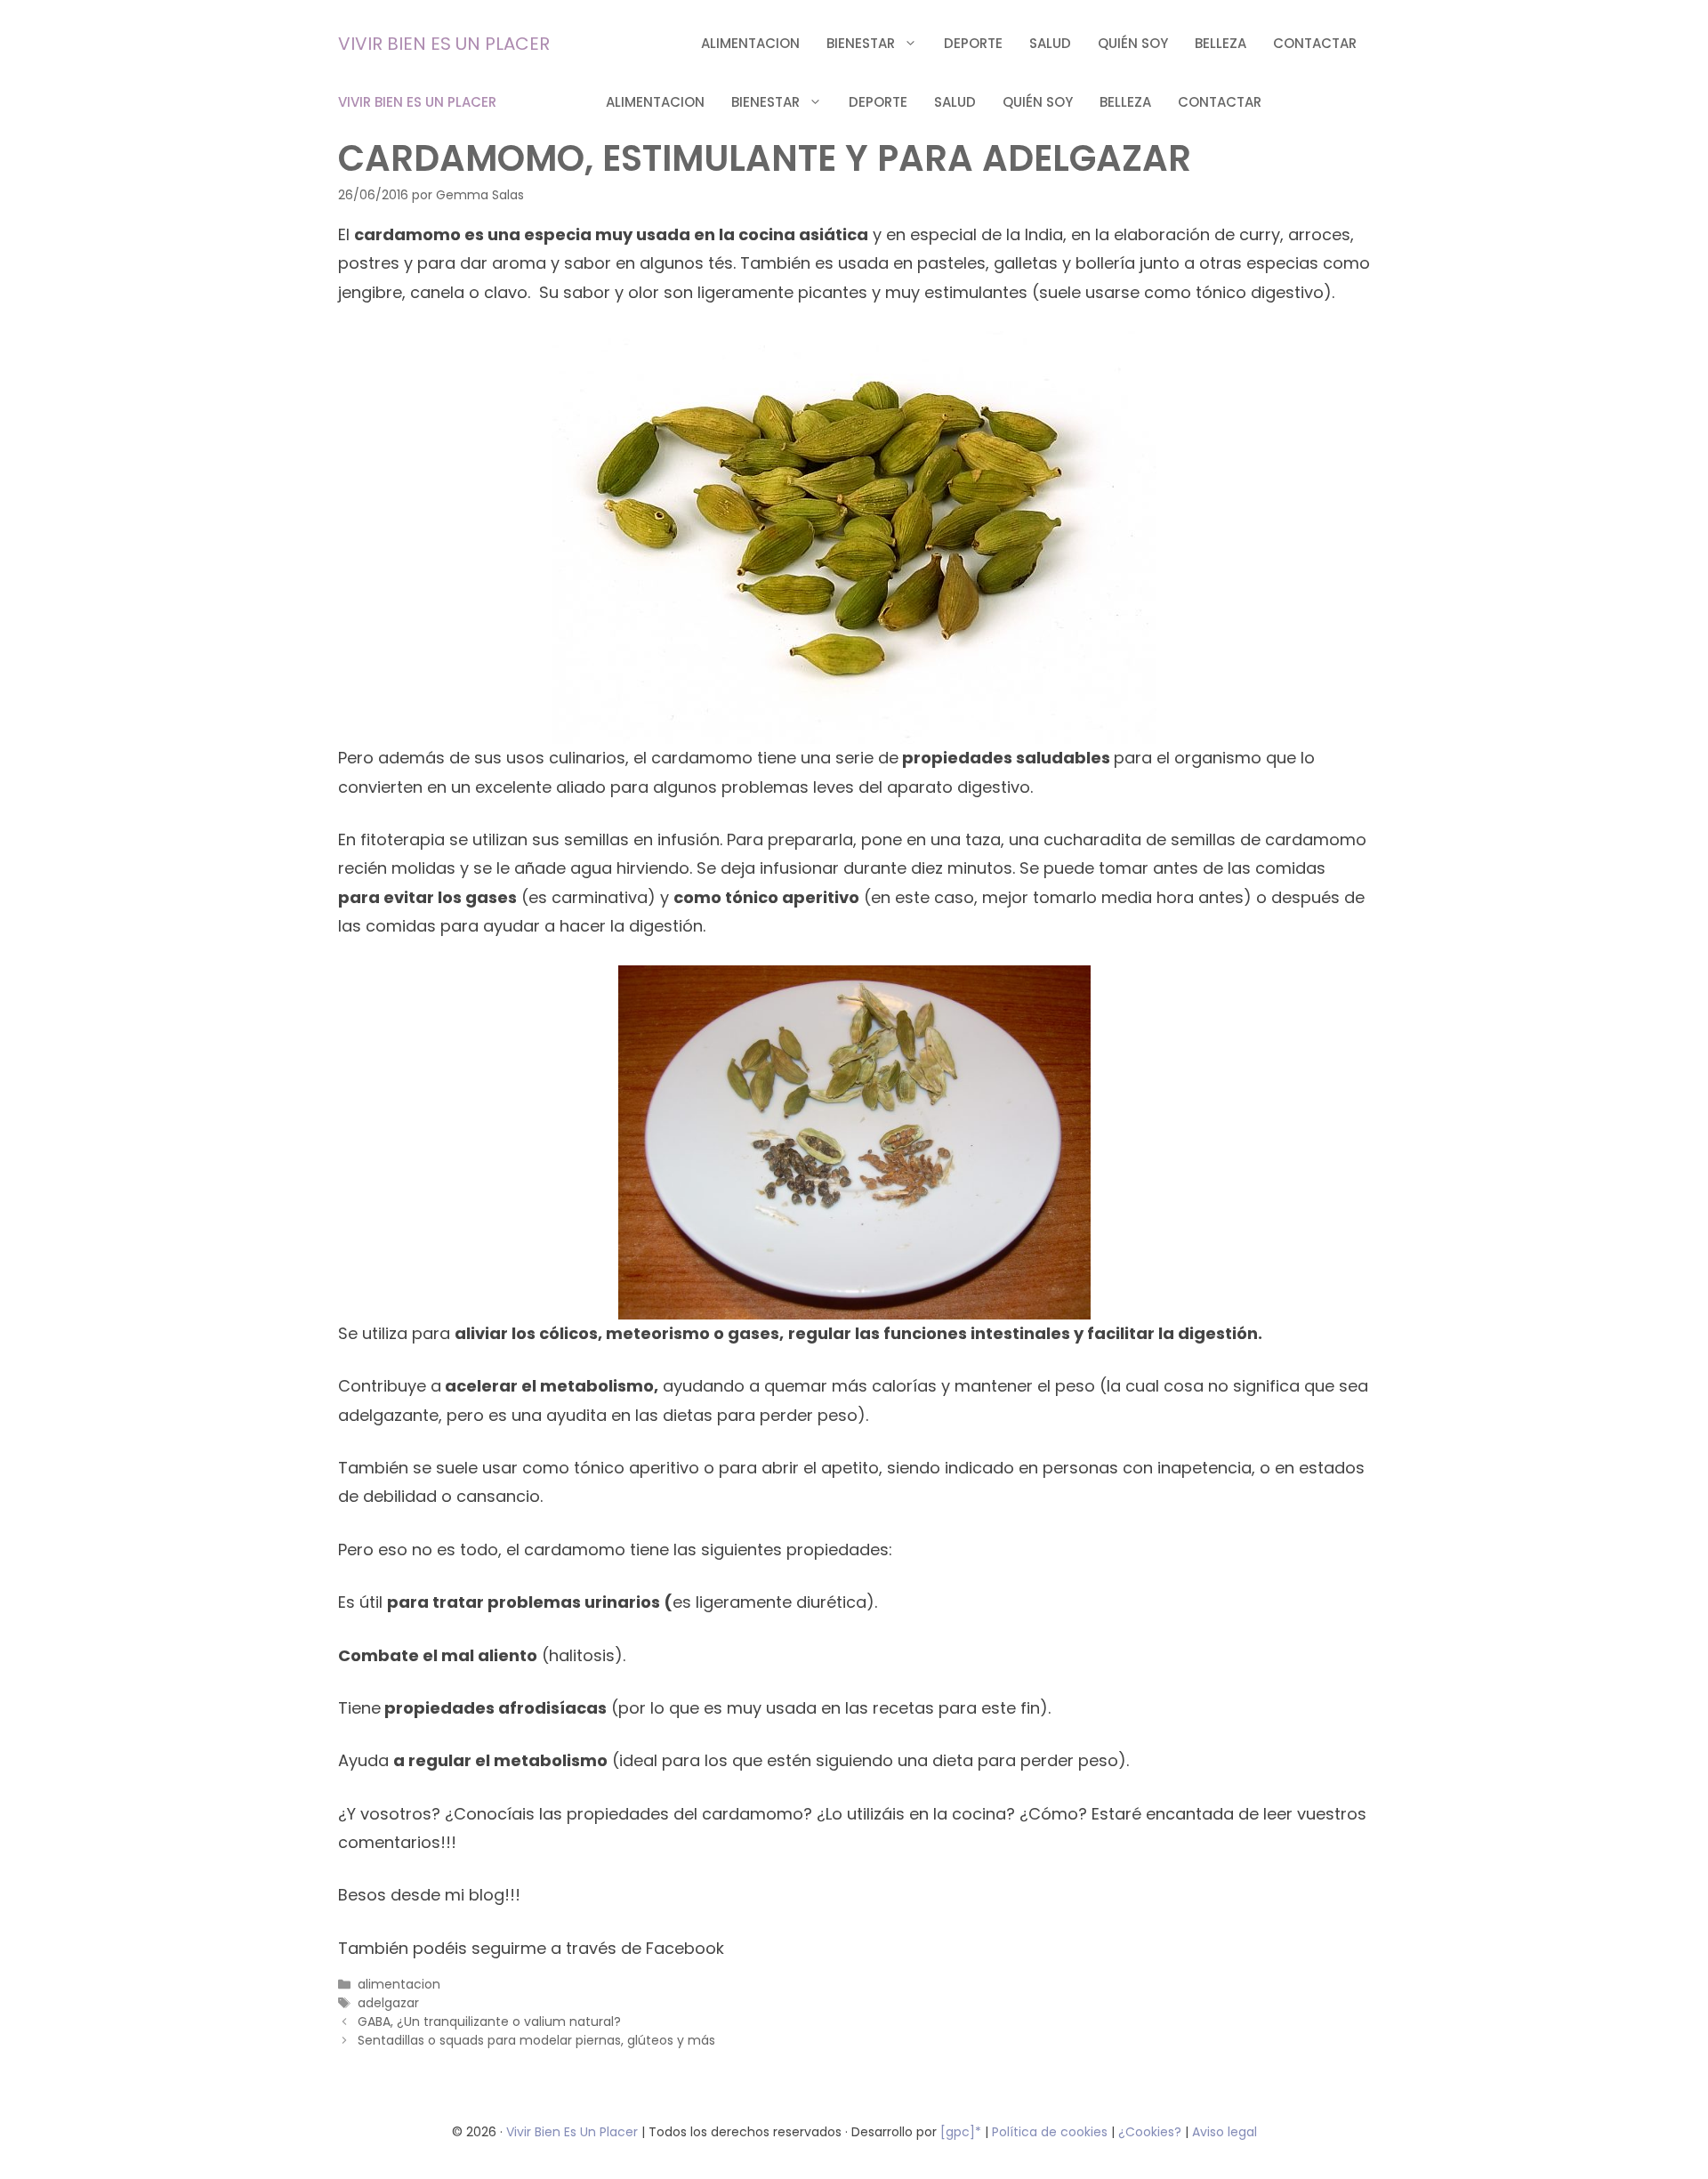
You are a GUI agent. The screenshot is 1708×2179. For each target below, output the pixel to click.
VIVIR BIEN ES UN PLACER (444, 44)
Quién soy (1133, 43)
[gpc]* (961, 2132)
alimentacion (750, 43)
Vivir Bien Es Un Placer (574, 2132)
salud (1050, 43)
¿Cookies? (1152, 2132)
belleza (1221, 43)
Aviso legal (1225, 2132)
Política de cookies (1050, 2132)
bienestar (861, 43)
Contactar (1315, 43)
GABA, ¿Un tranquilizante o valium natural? (489, 2022)
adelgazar (388, 2003)
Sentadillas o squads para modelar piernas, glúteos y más (536, 2040)
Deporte (973, 43)
